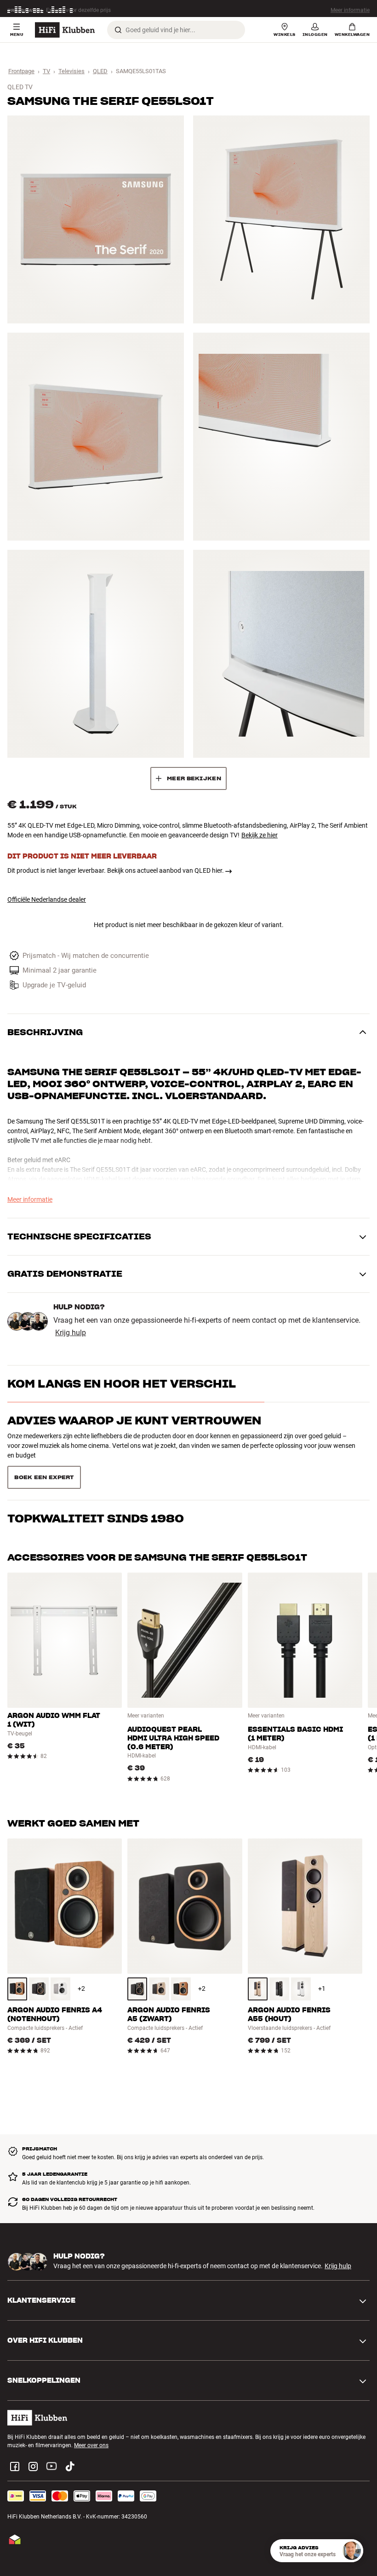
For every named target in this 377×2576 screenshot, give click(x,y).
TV (46, 71)
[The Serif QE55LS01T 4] (281, 437)
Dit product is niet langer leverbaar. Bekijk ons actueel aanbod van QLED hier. (116, 870)
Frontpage (21, 71)
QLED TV (20, 87)
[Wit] (60, 1956)
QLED (100, 71)
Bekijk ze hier (260, 835)
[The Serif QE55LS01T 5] (96, 654)
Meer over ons (91, 2413)
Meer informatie (350, 9)
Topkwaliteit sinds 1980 (96, 1457)
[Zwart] (39, 1956)
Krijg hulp (71, 1333)
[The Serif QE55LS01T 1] (96, 219)
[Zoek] (118, 30)
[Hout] (17, 1956)
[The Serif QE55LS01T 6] (281, 654)
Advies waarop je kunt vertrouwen (134, 1421)
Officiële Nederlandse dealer (47, 899)
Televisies (71, 71)
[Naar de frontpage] (65, 30)
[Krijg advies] (352, 2551)
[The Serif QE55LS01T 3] (96, 437)
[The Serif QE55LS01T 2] (281, 219)
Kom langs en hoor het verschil (122, 1384)
